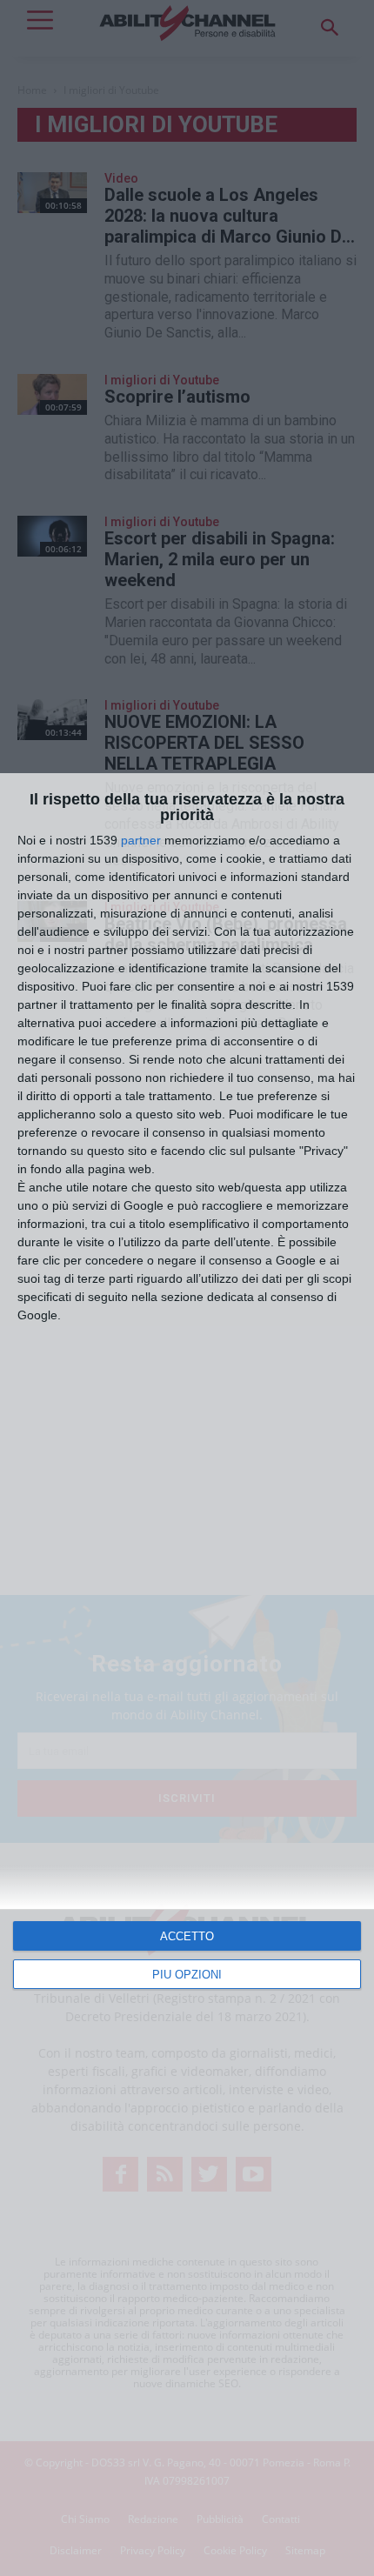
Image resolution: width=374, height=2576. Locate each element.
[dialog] (187, 1675)
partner (141, 840)
